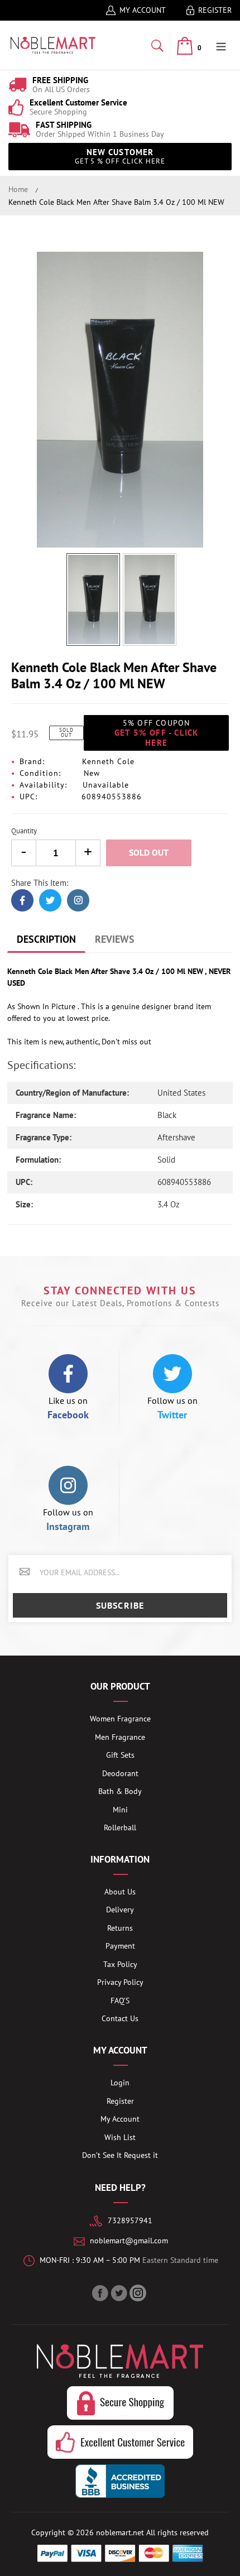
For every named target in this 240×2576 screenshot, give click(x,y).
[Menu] (221, 45)
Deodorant (120, 1773)
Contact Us (120, 2018)
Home (18, 189)
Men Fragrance (120, 1737)
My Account (143, 10)
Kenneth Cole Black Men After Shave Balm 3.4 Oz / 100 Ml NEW (116, 202)
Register (215, 10)
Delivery (120, 1910)
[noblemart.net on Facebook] (101, 2293)
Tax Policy (120, 1964)
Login (120, 2083)
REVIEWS (115, 939)
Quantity (24, 831)
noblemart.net (120, 2532)
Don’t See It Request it (120, 2155)
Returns (120, 1928)
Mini (120, 1810)
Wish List (120, 2137)
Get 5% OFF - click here (157, 733)
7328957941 (130, 2220)
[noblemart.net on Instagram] (139, 2293)
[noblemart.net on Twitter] (120, 2293)
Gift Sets (120, 1755)
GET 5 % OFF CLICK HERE (120, 156)
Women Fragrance (120, 1719)
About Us (120, 1892)
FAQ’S (120, 2001)
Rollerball (120, 1827)
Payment (120, 1946)
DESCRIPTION (46, 939)
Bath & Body (120, 1791)
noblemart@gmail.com (129, 2241)
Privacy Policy (120, 1982)
